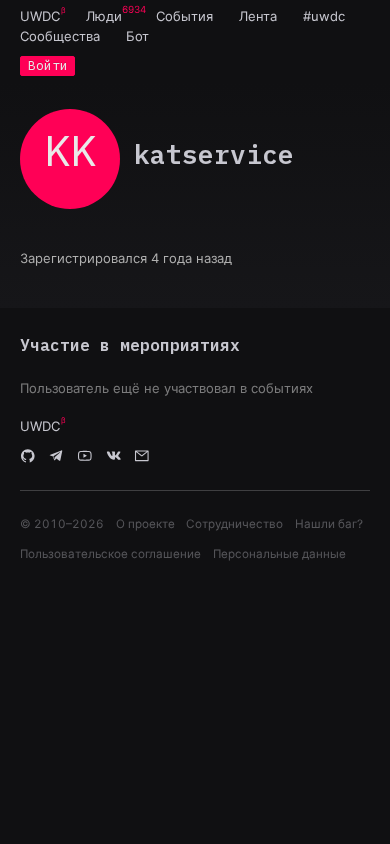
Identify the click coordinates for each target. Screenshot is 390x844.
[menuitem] (40, 16)
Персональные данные (279, 554)
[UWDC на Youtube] (85, 456)
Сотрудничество (234, 524)
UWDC (40, 16)
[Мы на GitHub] (28, 456)
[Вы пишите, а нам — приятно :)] (142, 456)
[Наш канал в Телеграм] (57, 456)
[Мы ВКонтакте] (114, 456)
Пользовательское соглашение (110, 554)
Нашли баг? (329, 524)
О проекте (145, 524)
